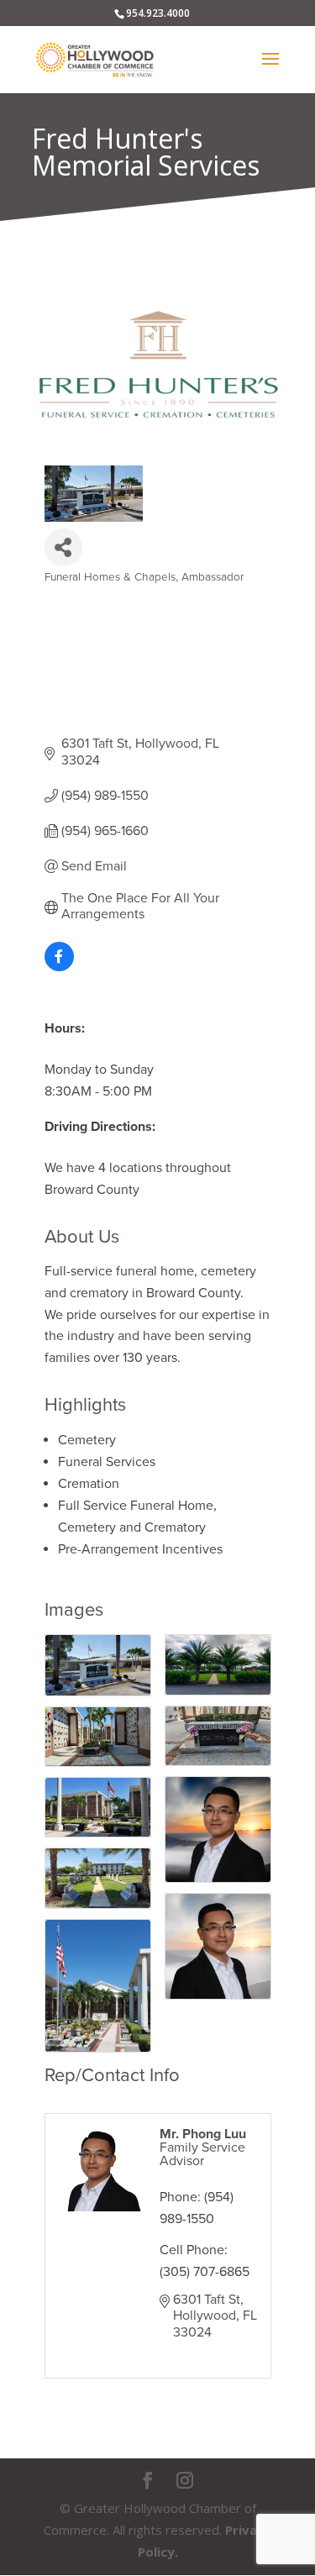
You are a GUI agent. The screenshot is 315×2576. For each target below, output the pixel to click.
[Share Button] (63, 547)
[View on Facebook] (59, 967)
